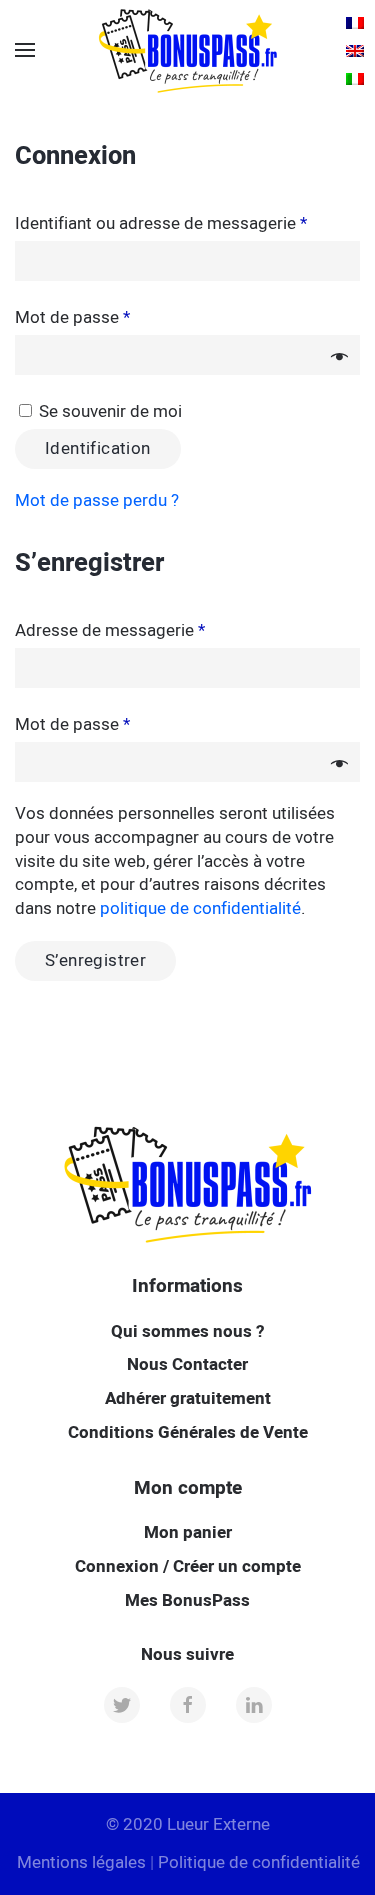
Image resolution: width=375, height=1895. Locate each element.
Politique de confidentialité (259, 1862)
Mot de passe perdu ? (97, 500)
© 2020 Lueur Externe (188, 1824)
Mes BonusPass (187, 1600)
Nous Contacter (187, 1364)
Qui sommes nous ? (188, 1331)
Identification (98, 448)
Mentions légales (81, 1862)
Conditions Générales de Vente (188, 1432)
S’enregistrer (95, 960)
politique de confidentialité (200, 908)
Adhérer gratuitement (188, 1398)
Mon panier (188, 1532)
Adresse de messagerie (110, 630)
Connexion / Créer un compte (188, 1566)
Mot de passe (72, 317)
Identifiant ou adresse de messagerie (161, 223)
